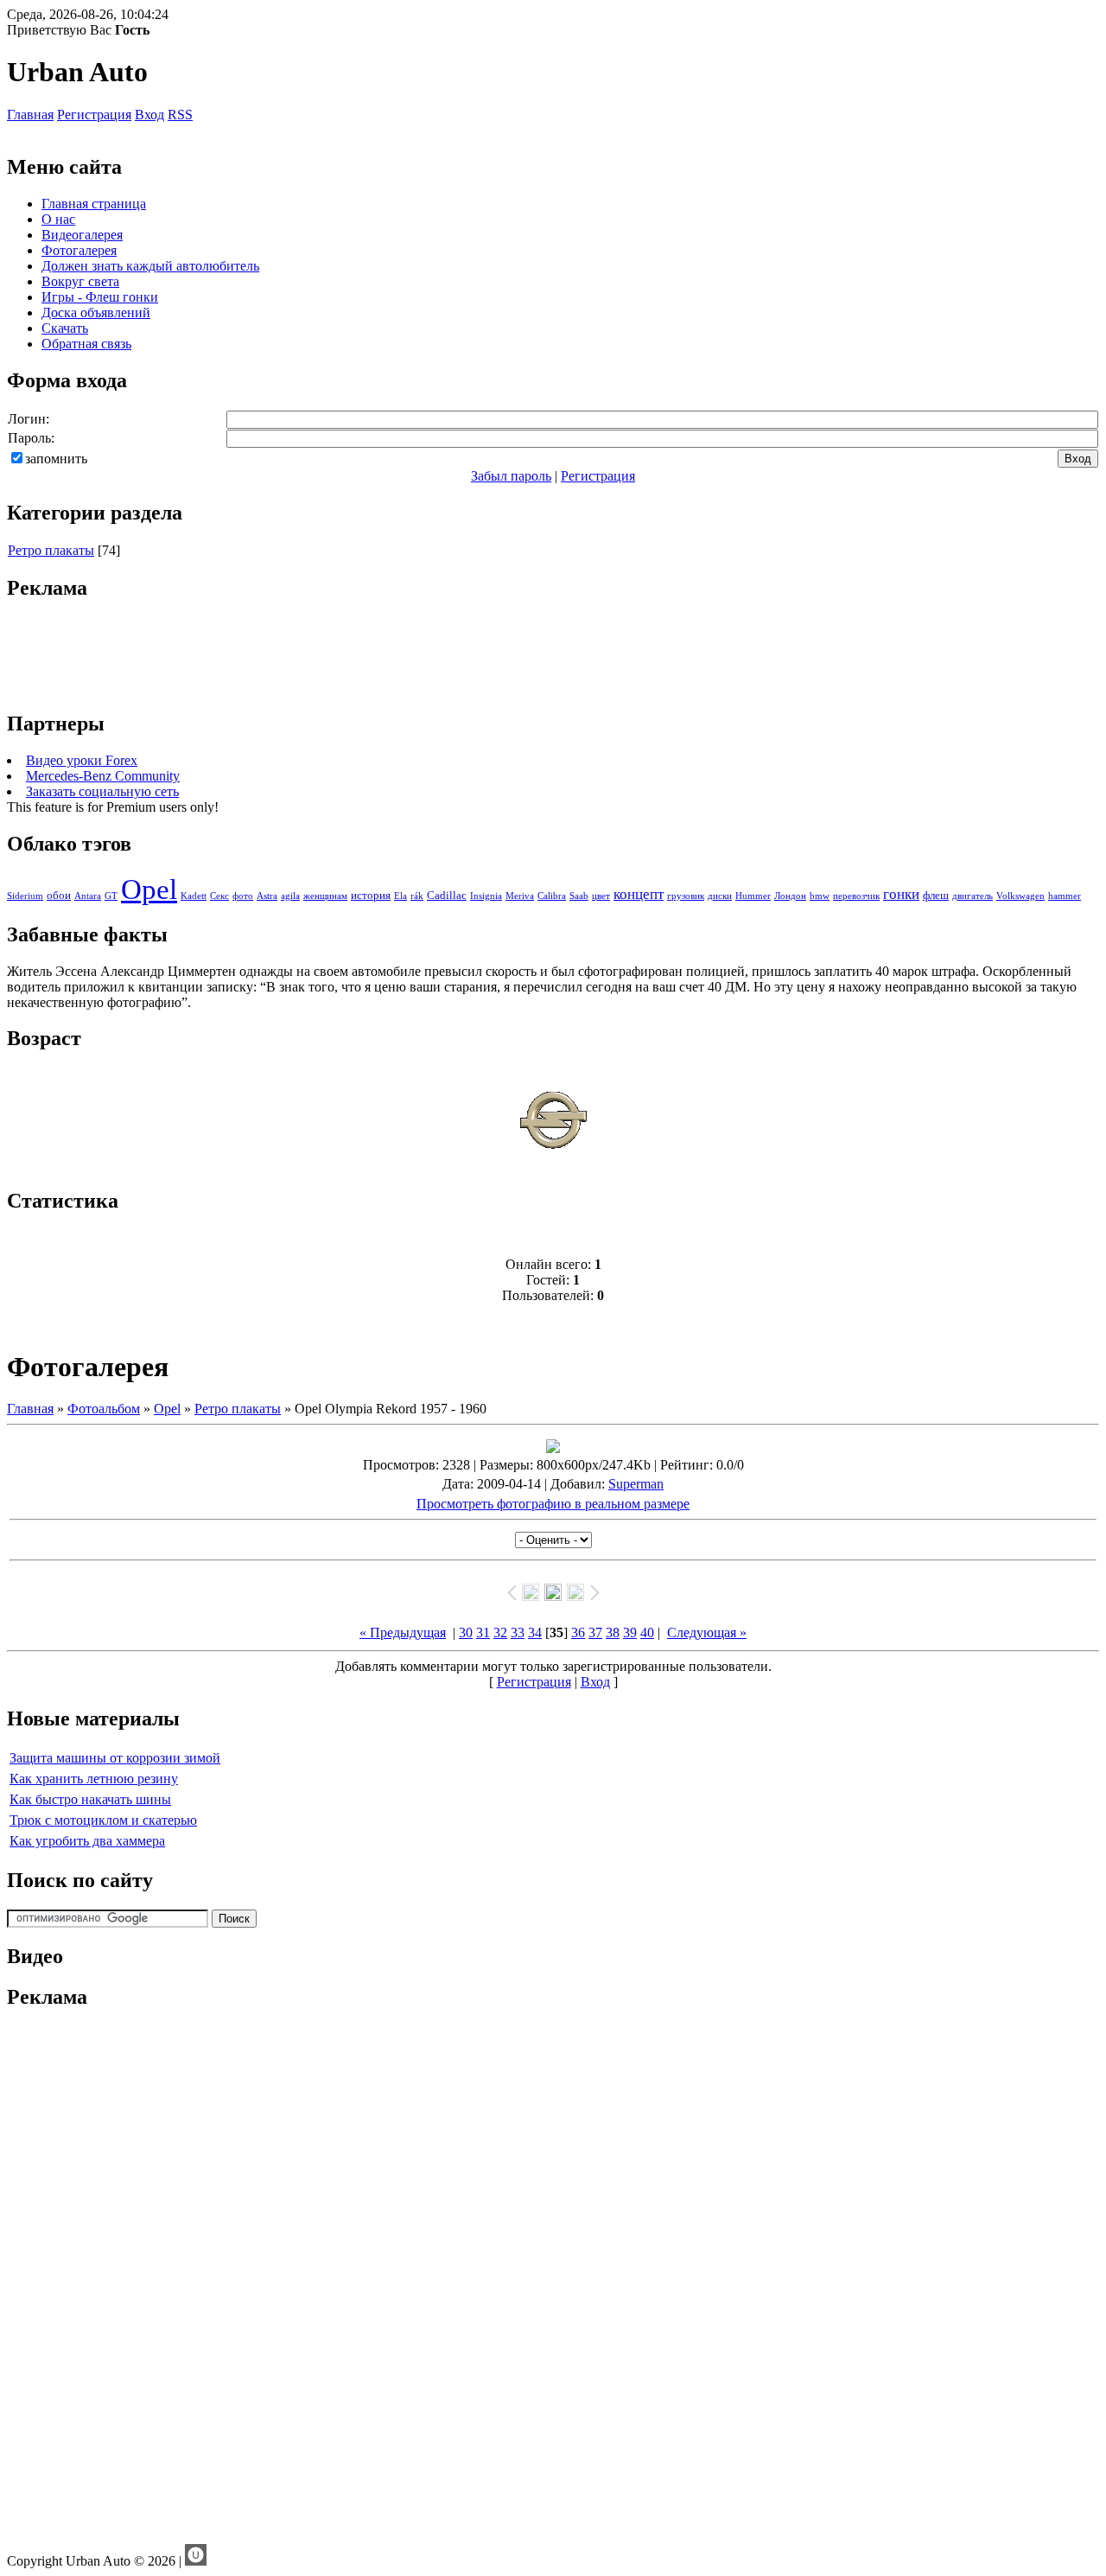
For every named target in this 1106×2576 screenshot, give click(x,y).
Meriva (520, 896)
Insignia (486, 896)
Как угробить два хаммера (87, 1841)
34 (535, 1632)
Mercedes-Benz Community (103, 776)
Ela (400, 896)
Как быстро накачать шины (90, 1799)
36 (578, 1632)
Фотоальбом (104, 1409)
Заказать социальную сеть (102, 791)
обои (59, 895)
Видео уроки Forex (82, 760)
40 (647, 1632)
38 (613, 1632)
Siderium (25, 896)
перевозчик (856, 896)
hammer (1065, 896)
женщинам (325, 896)
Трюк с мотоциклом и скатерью (103, 1820)
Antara (88, 896)
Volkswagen (1020, 896)
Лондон (790, 896)
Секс (219, 896)
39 (630, 1632)
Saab (579, 896)
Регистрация (94, 115)
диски (720, 896)
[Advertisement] (553, 656)
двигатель (973, 896)
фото (243, 896)
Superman (636, 1484)
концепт (639, 894)
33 (518, 1632)
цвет (601, 896)
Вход (149, 115)
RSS (180, 115)
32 (500, 1632)
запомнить (56, 459)
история (371, 895)
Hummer (753, 896)
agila (290, 896)
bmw (820, 896)
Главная (30, 115)
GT (111, 896)
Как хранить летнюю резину (94, 1779)
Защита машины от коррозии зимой (115, 1758)
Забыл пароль (511, 476)
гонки (901, 894)
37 (595, 1632)
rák (417, 896)
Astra (267, 896)
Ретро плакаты (51, 550)
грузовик (686, 896)
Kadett (194, 896)
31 (483, 1632)
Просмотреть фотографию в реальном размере (553, 1504)
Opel (149, 889)
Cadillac (447, 895)
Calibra (552, 896)
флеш (936, 895)
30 (466, 1632)
